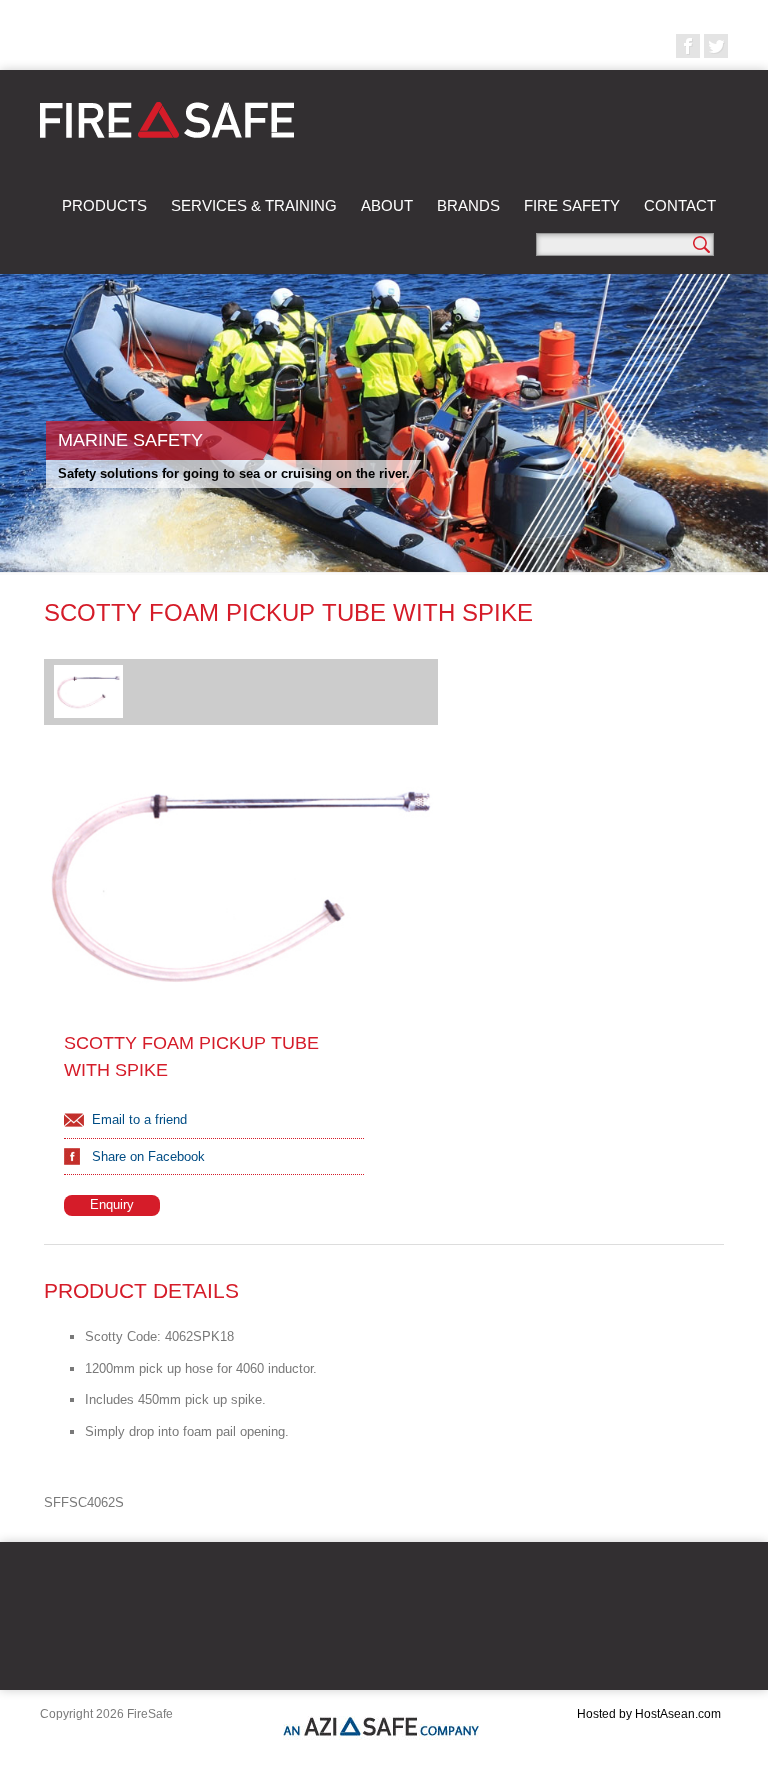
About (387, 205)
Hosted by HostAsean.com (649, 1714)
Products (104, 205)
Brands (468, 205)
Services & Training (254, 205)
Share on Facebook (148, 1156)
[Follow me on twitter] (716, 46)
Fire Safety (572, 205)
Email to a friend (139, 1119)
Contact (680, 205)
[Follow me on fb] (688, 46)
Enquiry (112, 1204)
